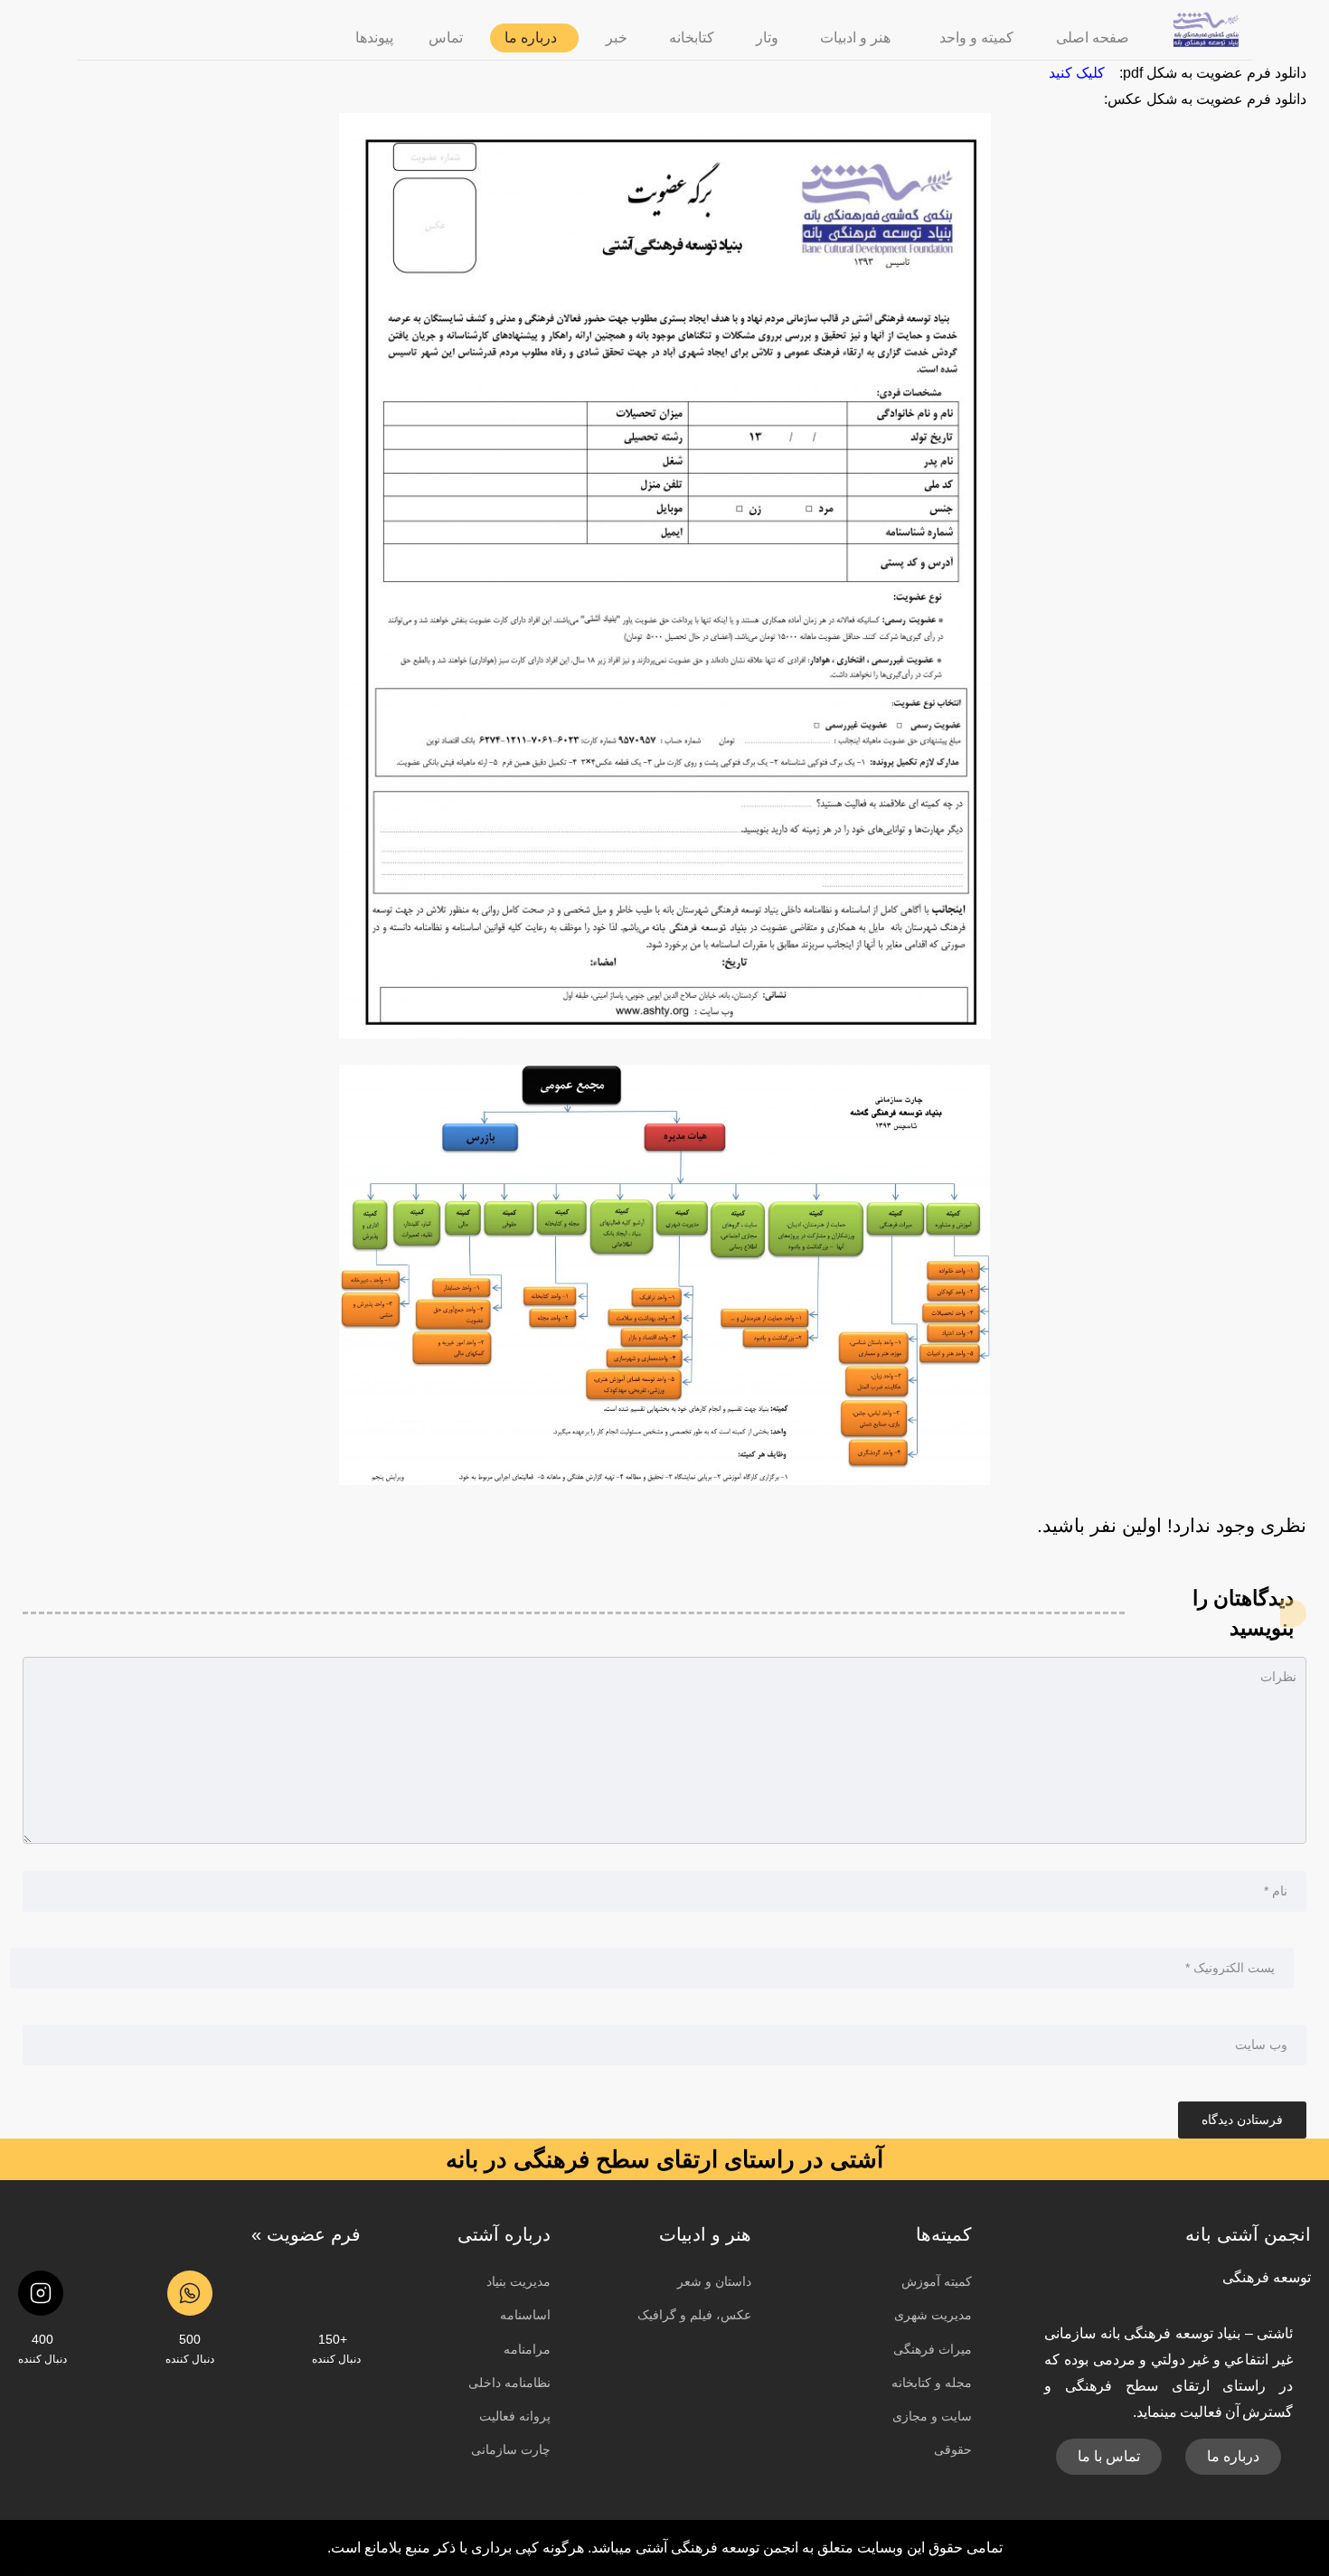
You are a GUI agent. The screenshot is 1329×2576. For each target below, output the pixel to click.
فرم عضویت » (306, 2234)
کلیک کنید (1077, 73)
